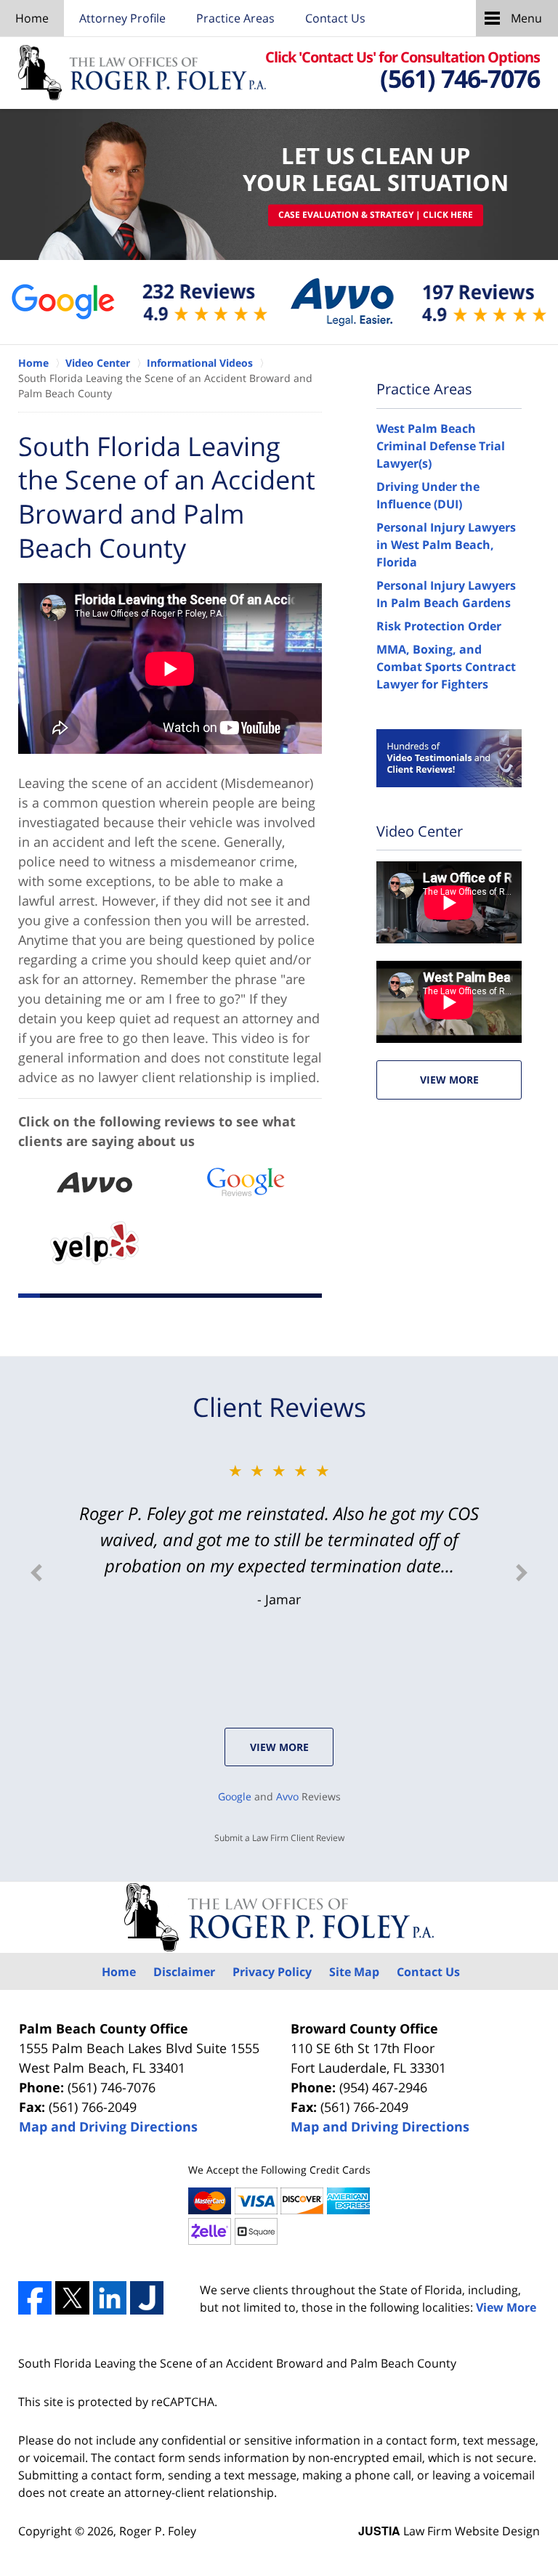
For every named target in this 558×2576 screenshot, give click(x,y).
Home (32, 18)
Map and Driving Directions (108, 2126)
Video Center (420, 831)
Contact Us (335, 18)
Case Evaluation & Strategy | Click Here (376, 215)
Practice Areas (235, 18)
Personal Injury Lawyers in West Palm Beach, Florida (446, 545)
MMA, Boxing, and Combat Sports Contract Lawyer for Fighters (446, 667)
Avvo (287, 1796)
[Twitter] (72, 2298)
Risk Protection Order (439, 626)
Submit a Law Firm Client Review (279, 1838)
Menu (526, 18)
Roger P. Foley (158, 2531)
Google (235, 1796)
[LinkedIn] (110, 2298)
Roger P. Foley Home (142, 72)
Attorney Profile (122, 18)
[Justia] (147, 2298)
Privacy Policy (272, 1972)
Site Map (354, 1972)
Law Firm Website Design (449, 2531)
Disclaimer (184, 1972)
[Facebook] (35, 2298)
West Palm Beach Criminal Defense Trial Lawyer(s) (441, 446)
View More (449, 1080)
